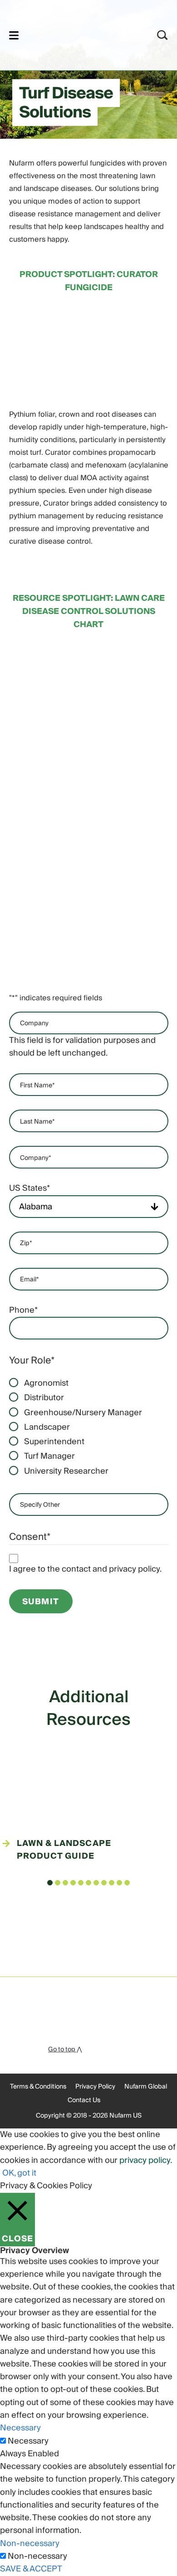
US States (29, 1188)
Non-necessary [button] (30, 2544)
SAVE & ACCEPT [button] (31, 2569)
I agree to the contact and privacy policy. (85, 1569)
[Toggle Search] (162, 35)
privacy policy (145, 2160)
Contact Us (84, 2100)
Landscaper (47, 1427)
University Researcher (66, 1471)
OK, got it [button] (19, 2173)
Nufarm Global (146, 2087)
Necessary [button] (20, 2428)
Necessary (28, 2441)
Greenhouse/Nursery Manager (83, 1413)
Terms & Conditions (38, 2087)
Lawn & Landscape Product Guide (64, 1850)
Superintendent (54, 1442)
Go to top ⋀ (65, 2050)
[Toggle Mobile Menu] (14, 35)
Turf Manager (49, 1456)
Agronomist (46, 1383)
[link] (76, 34)
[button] (50, 1883)
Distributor (44, 1398)
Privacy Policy (95, 2087)
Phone (23, 1310)
